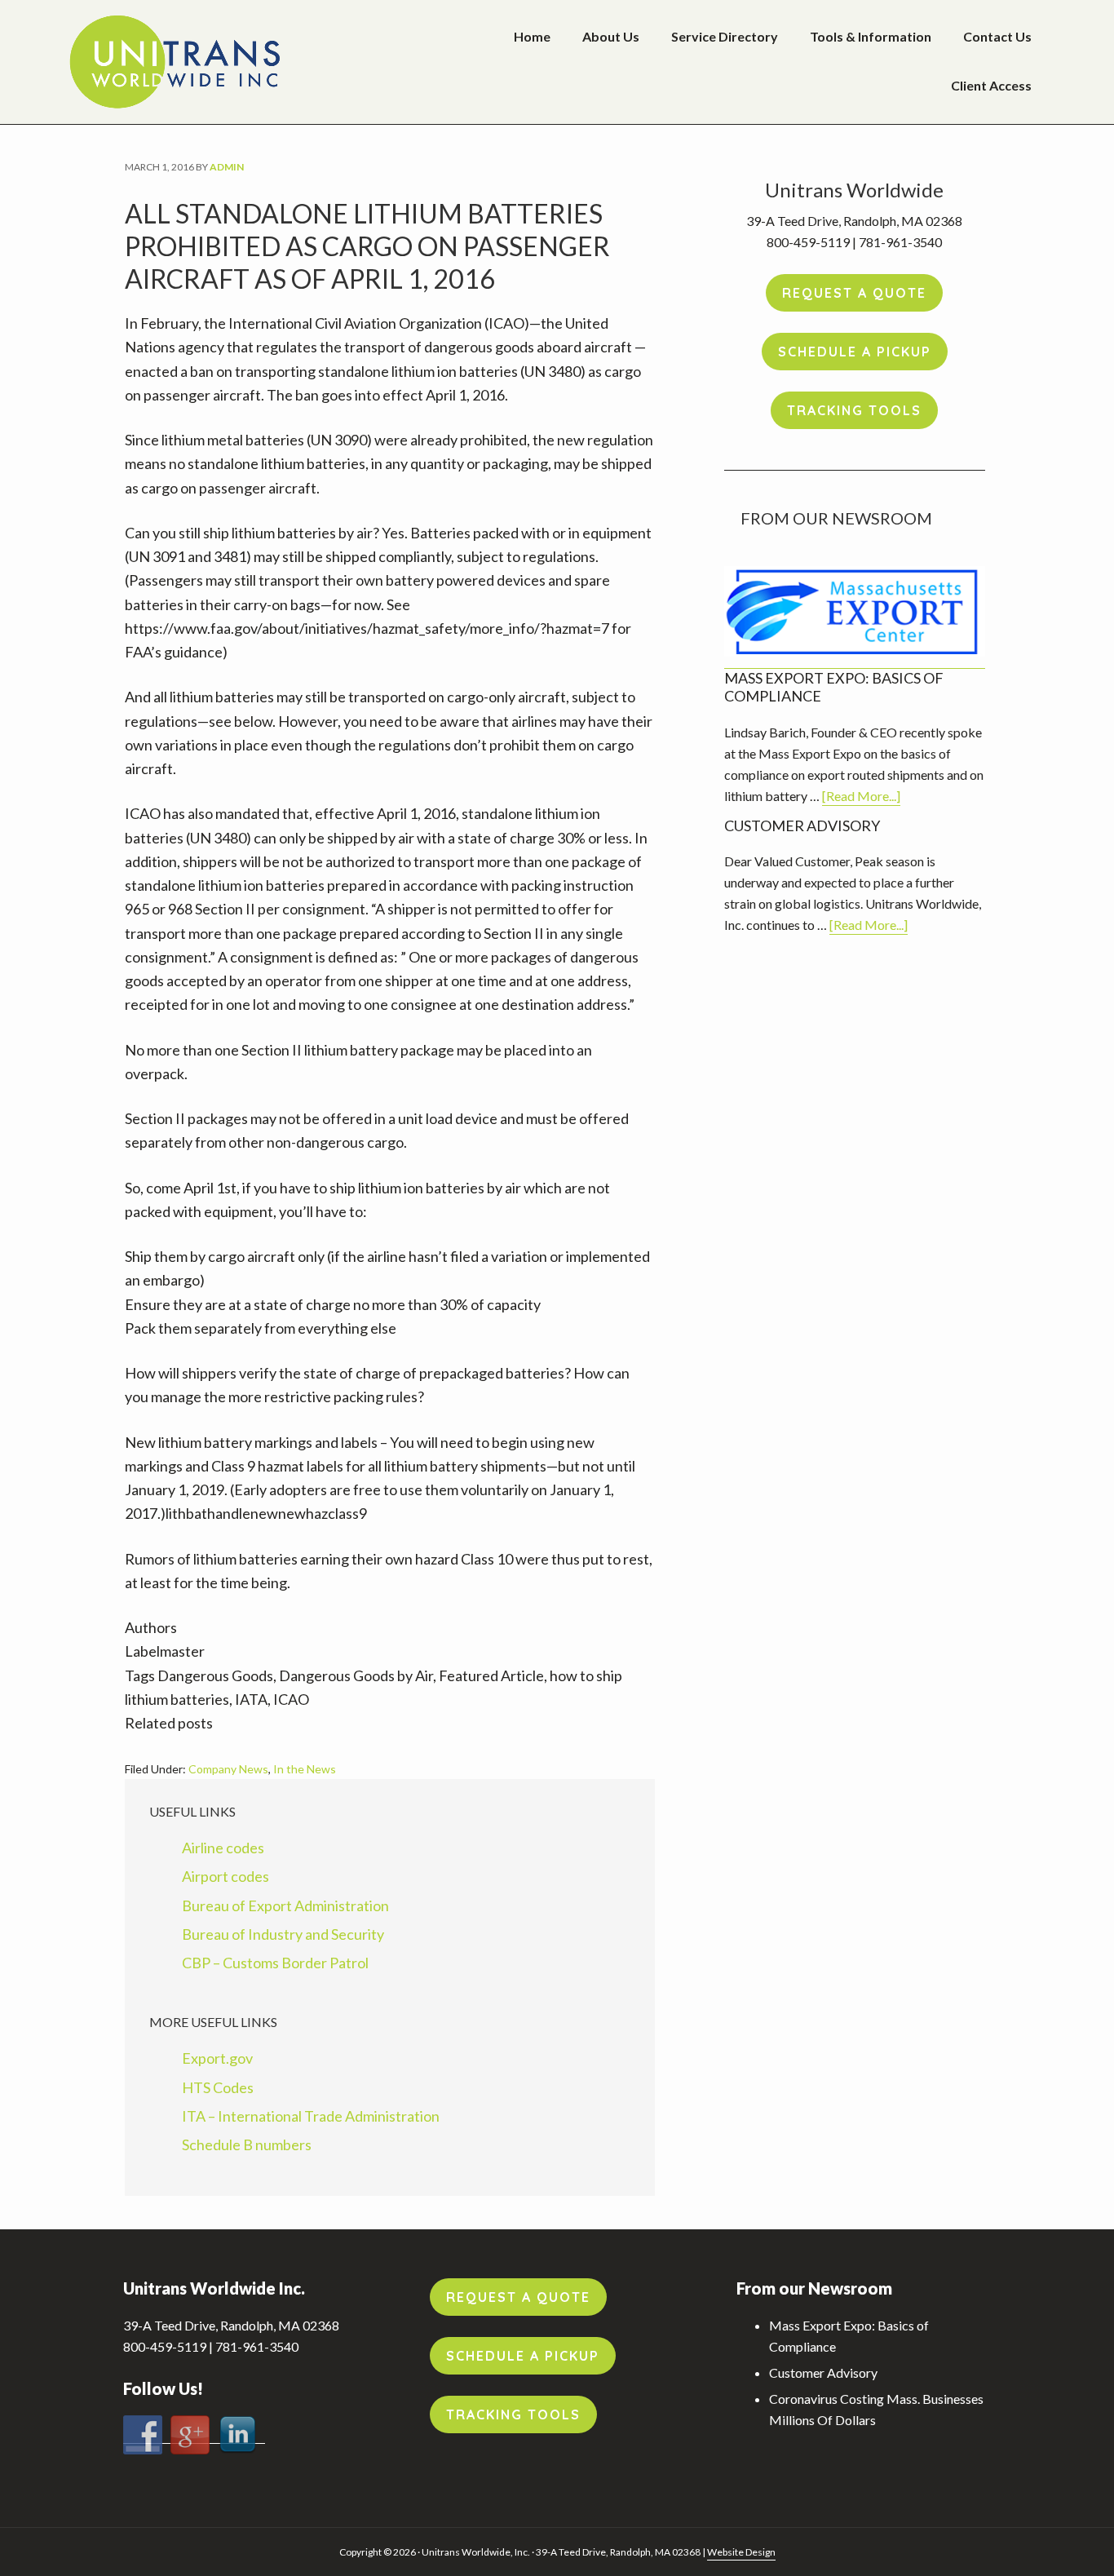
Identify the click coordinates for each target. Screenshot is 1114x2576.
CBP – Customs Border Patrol (275, 1963)
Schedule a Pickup (855, 352)
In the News (305, 1769)
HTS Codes (218, 2087)
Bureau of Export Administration (285, 1905)
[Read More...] (861, 797)
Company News (228, 1769)
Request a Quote (854, 293)
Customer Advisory (802, 825)
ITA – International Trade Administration (311, 2116)
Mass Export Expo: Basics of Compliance (834, 687)
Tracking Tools (854, 410)
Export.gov (217, 2058)
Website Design (741, 2552)
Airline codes (223, 1848)
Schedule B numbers (247, 2144)
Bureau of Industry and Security (283, 1934)
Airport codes (225, 1876)
